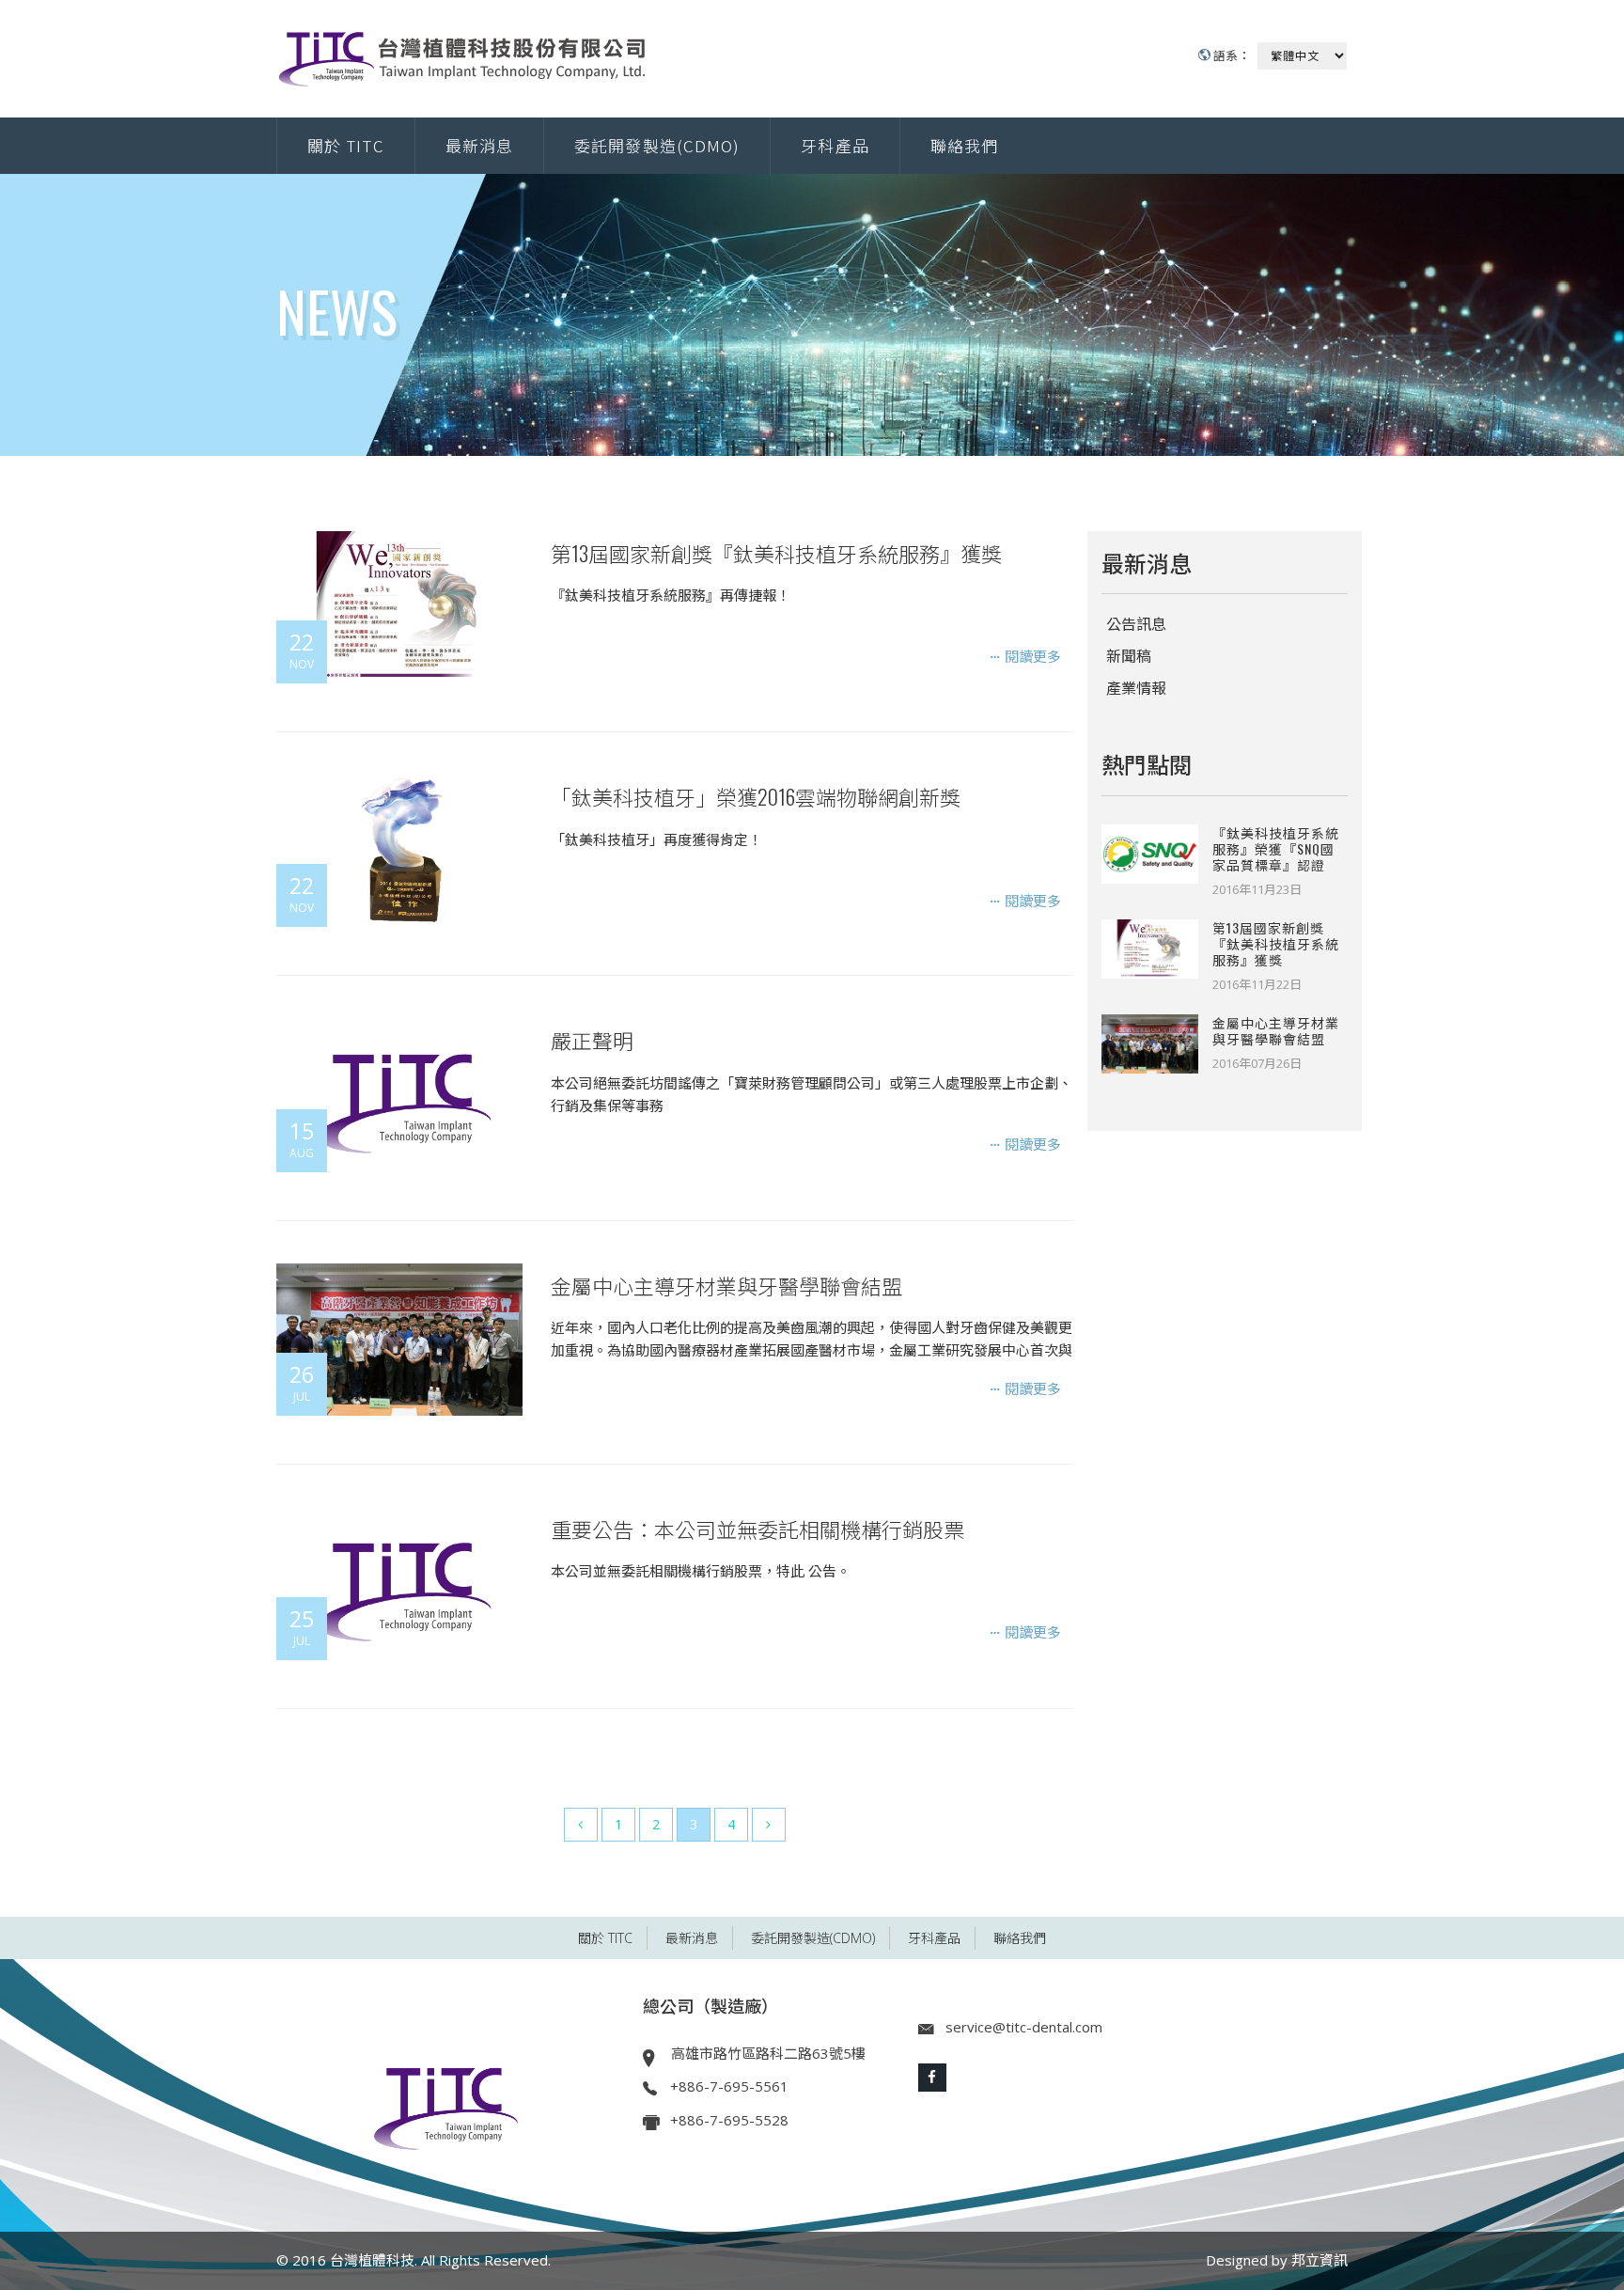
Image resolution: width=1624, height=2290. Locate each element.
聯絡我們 (964, 145)
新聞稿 (1129, 656)
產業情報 (1136, 688)
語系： (1230, 55)
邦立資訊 (1319, 2260)
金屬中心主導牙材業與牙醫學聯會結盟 (726, 1285)
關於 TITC (346, 145)
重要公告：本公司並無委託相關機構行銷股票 (757, 1529)
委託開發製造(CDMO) (657, 145)
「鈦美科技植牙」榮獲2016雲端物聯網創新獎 (756, 796)
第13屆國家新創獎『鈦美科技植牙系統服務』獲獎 (776, 553)
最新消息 (479, 145)
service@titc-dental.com (1024, 2027)
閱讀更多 (1031, 656)
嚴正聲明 (592, 1040)
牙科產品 (835, 145)
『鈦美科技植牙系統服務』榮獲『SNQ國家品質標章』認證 (1276, 848)
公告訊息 (1136, 624)
